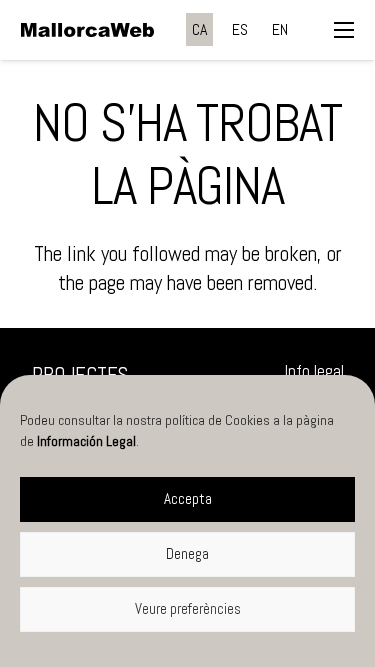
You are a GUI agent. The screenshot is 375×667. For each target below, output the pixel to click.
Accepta (188, 498)
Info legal (314, 371)
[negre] (87, 30)
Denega (187, 553)
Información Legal (86, 441)
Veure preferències (188, 608)
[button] (344, 30)
